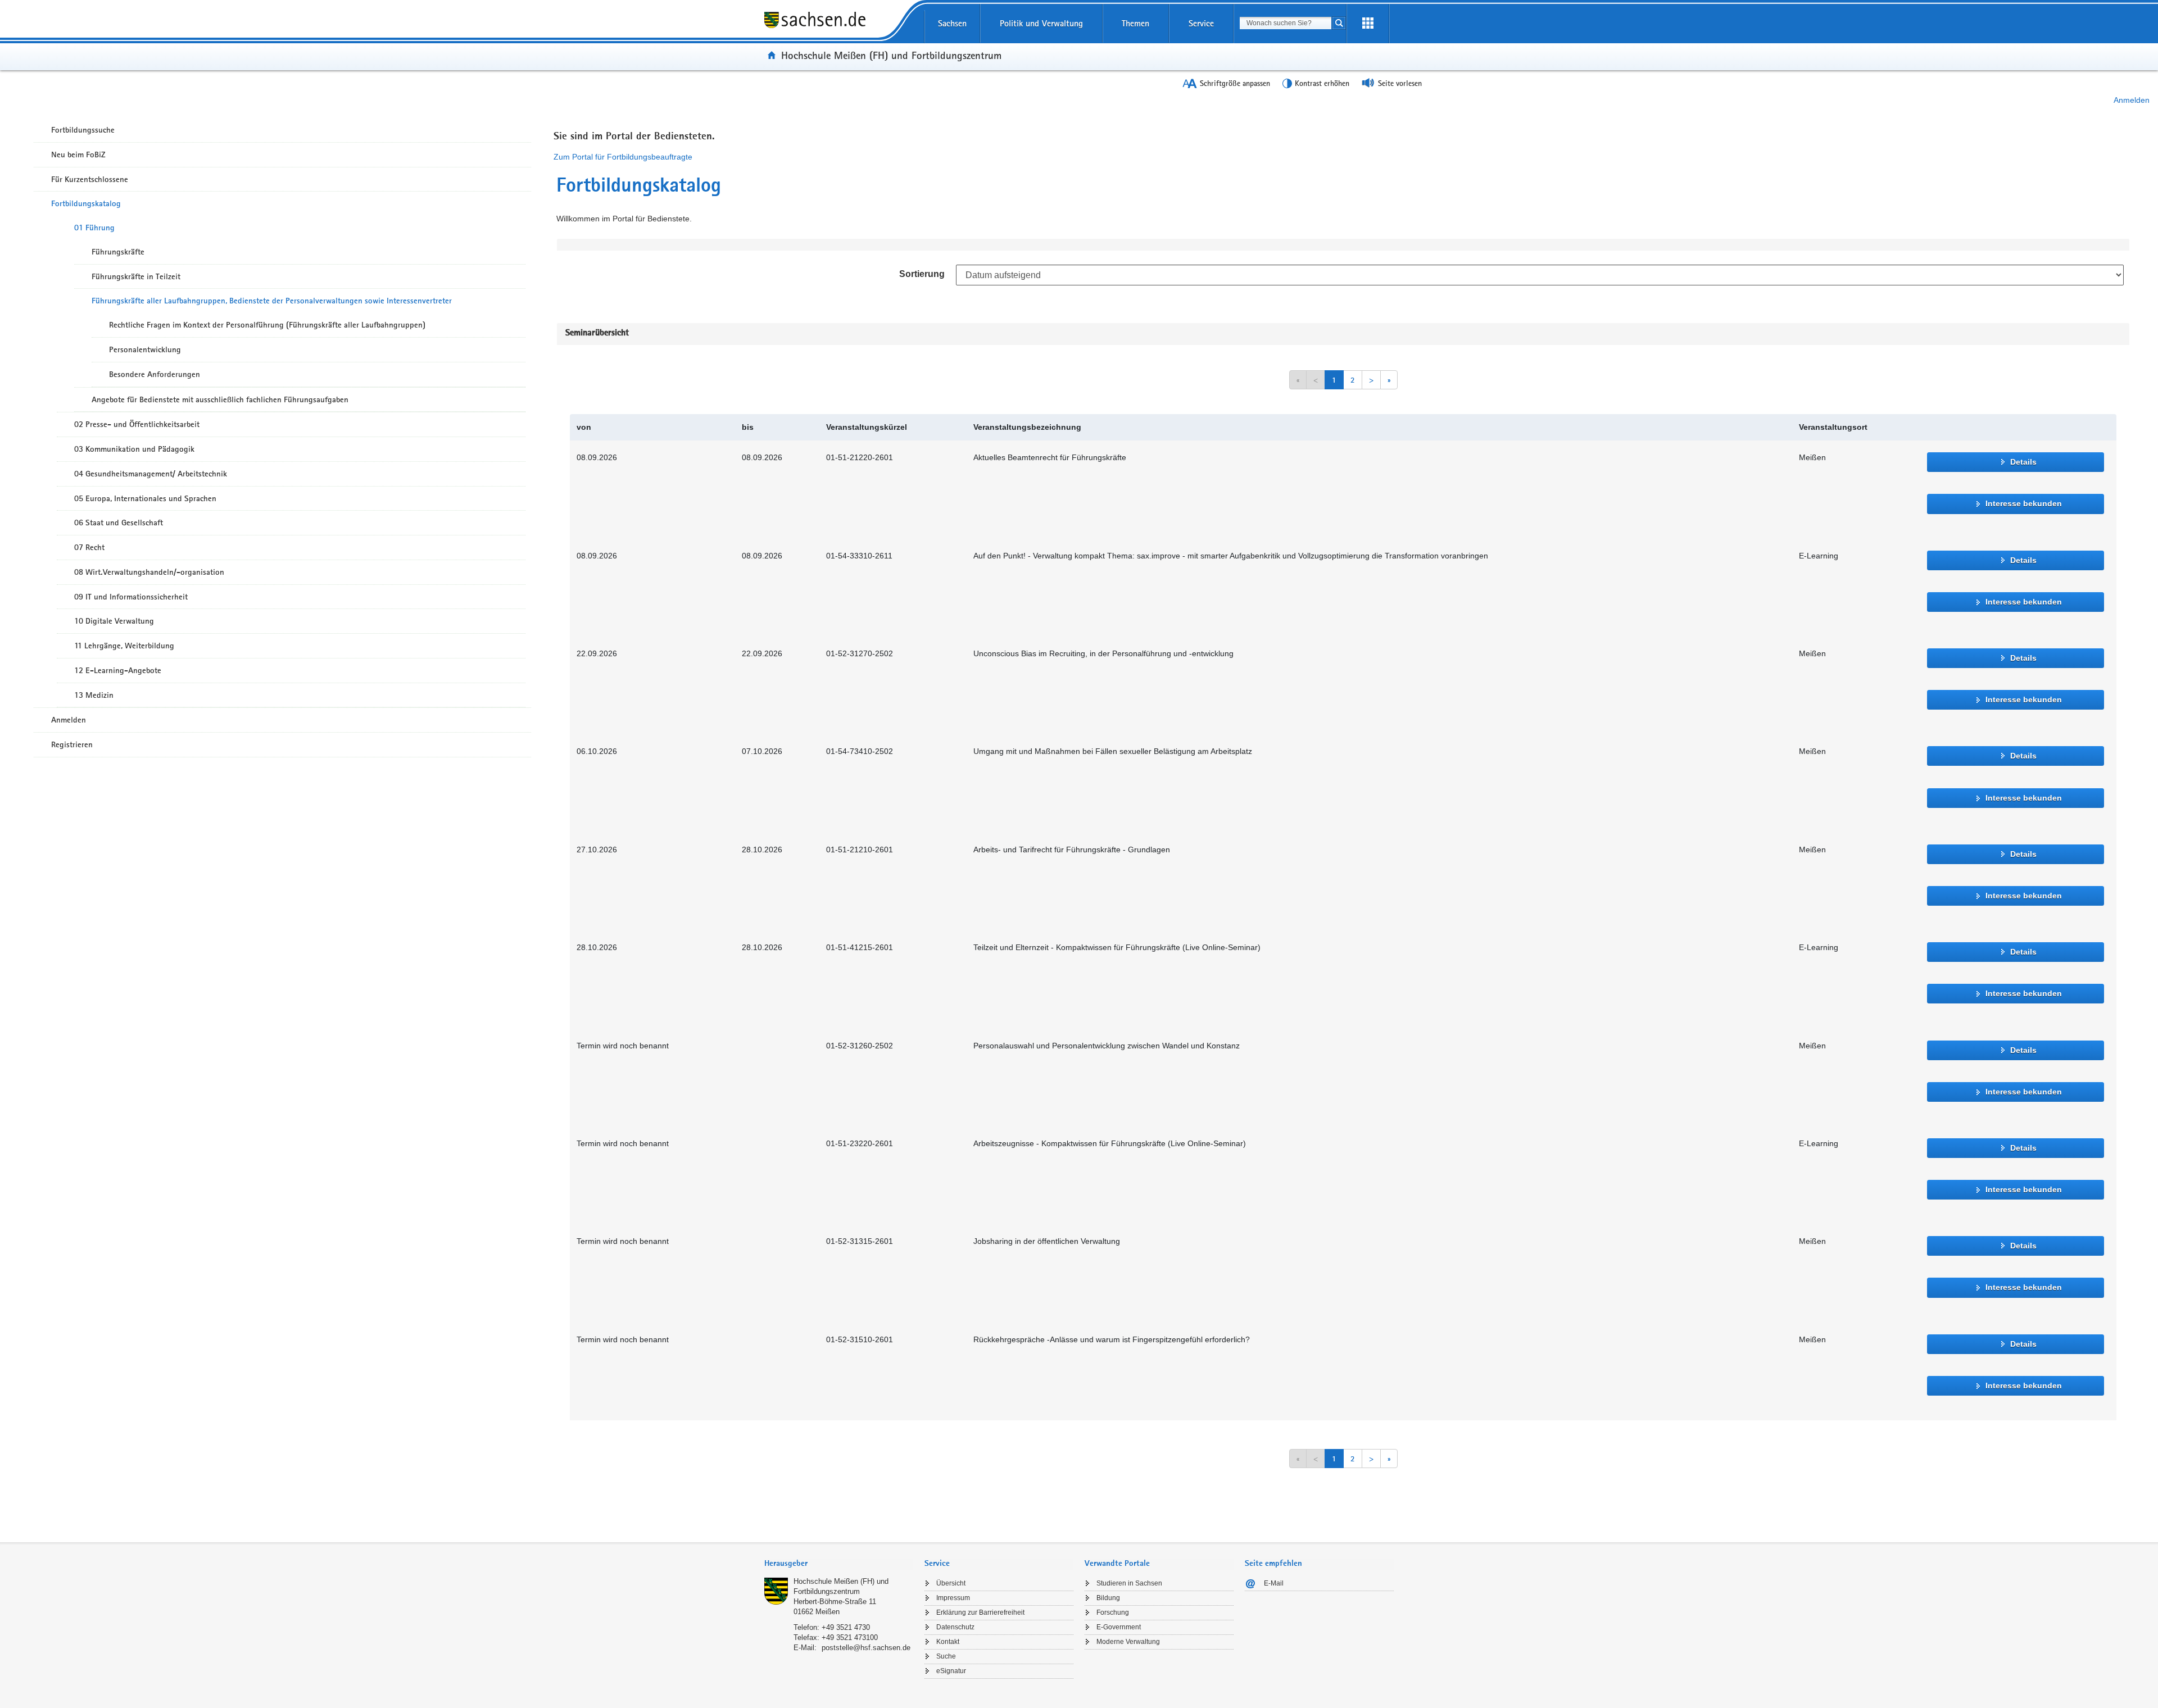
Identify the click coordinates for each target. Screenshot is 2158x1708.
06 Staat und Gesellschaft (119, 523)
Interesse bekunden (2024, 503)
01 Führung (94, 228)
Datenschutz (955, 1627)
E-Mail (1274, 1583)
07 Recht (89, 547)
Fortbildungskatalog (86, 203)
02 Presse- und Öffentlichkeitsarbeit (137, 424)
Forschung (1113, 1612)
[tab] (839, 1564)
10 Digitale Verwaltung (114, 621)
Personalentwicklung (145, 349)
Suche (946, 1656)
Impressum (953, 1598)
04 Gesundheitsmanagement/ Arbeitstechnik (151, 474)
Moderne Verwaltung (1128, 1642)
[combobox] (1286, 23)
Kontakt (948, 1642)
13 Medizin (94, 695)
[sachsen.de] (839, 28)
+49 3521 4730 (846, 1627)
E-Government (1119, 1627)
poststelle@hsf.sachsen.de (866, 1648)
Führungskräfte (118, 252)
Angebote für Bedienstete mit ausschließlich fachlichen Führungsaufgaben (220, 399)
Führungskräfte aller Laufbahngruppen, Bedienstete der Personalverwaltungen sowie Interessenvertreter (272, 301)
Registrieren (72, 744)
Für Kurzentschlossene (90, 179)
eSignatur (951, 1671)
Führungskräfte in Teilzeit (136, 276)
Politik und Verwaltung (1041, 23)
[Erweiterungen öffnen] (1368, 24)
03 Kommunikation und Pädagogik (134, 449)
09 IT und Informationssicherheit (131, 597)
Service (1201, 23)
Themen (1135, 23)
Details (2023, 462)
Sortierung (922, 274)
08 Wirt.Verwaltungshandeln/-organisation (149, 572)
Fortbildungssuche (83, 130)
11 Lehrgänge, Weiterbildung (124, 646)
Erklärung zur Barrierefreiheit (980, 1612)
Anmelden (2132, 100)
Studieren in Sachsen (1129, 1583)
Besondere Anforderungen (155, 374)
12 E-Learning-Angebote (118, 670)
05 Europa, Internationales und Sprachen (145, 498)
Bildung (1108, 1598)
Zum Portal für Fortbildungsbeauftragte (623, 157)
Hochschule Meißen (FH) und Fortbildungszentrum (891, 55)
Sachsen (952, 23)
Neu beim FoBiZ (78, 155)
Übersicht (951, 1583)
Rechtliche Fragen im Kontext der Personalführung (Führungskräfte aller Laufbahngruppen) (267, 325)
